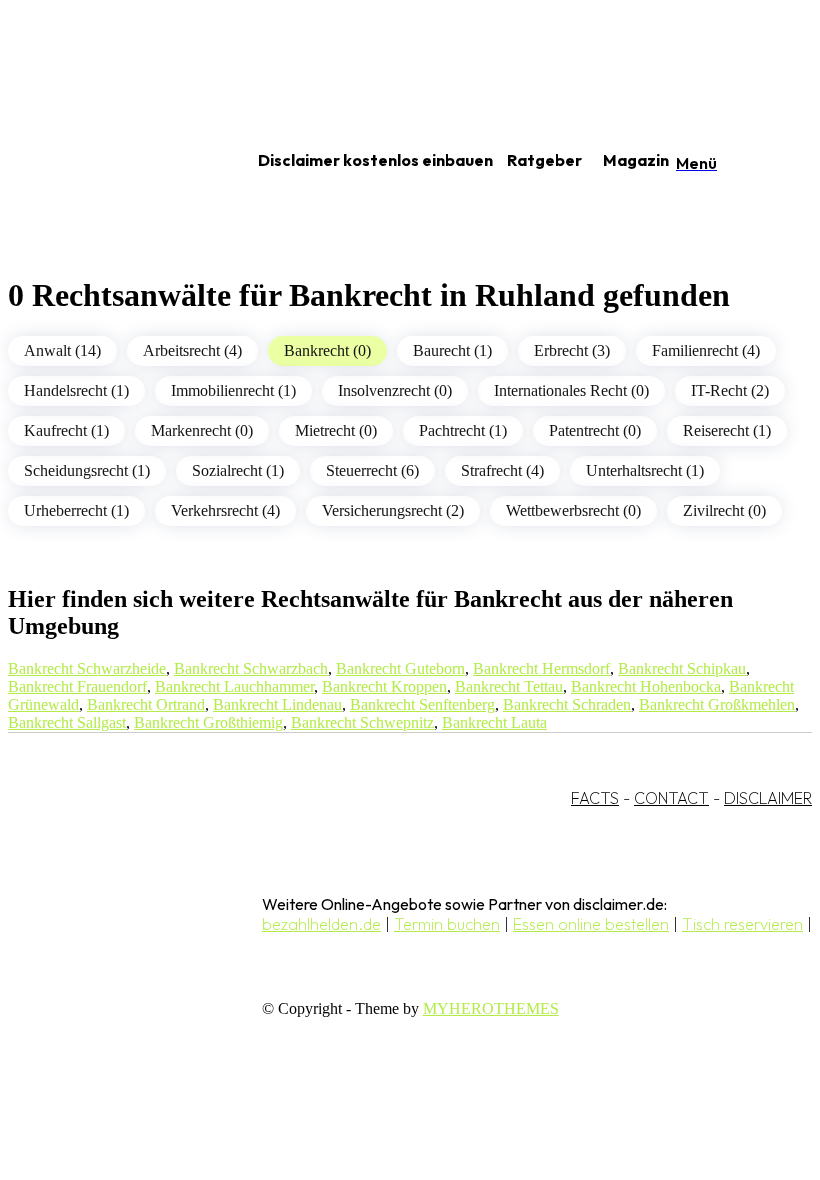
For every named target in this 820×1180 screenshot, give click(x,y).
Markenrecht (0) (202, 430)
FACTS (595, 798)
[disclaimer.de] (108, 161)
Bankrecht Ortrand (146, 704)
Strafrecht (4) (502, 470)
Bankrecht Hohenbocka (646, 686)
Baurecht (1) (452, 350)
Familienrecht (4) (706, 350)
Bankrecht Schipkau (682, 668)
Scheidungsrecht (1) (87, 470)
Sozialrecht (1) (238, 470)
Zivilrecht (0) (724, 510)
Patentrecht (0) (595, 430)
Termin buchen (447, 924)
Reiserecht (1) (727, 430)
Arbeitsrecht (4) (192, 350)
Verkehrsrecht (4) (225, 510)
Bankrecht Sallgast (67, 722)
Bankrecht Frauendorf (77, 686)
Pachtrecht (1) (463, 430)
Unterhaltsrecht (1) (645, 470)
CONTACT (671, 798)
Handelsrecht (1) (76, 390)
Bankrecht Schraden (567, 704)
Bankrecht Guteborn (400, 668)
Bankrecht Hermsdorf (541, 668)
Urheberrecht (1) (76, 510)
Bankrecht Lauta (494, 722)
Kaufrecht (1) (66, 430)
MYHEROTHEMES (491, 1008)
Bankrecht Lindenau (277, 704)
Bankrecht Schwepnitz (362, 722)
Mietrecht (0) (336, 430)
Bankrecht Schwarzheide (87, 668)
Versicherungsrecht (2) (393, 510)
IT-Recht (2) (730, 390)
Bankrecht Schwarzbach (251, 668)
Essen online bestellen (591, 924)
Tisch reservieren (742, 924)
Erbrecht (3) (572, 350)
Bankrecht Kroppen (384, 686)
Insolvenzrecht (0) (395, 390)
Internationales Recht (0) (571, 390)
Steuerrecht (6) (372, 470)
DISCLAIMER (768, 798)
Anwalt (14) (62, 350)
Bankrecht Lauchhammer (234, 686)
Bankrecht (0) (327, 350)
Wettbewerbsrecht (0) (573, 510)
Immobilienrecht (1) (233, 390)
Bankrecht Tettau (509, 686)
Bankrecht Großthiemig (208, 722)
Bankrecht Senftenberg (422, 704)
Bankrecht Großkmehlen (717, 704)
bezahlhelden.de (321, 924)
